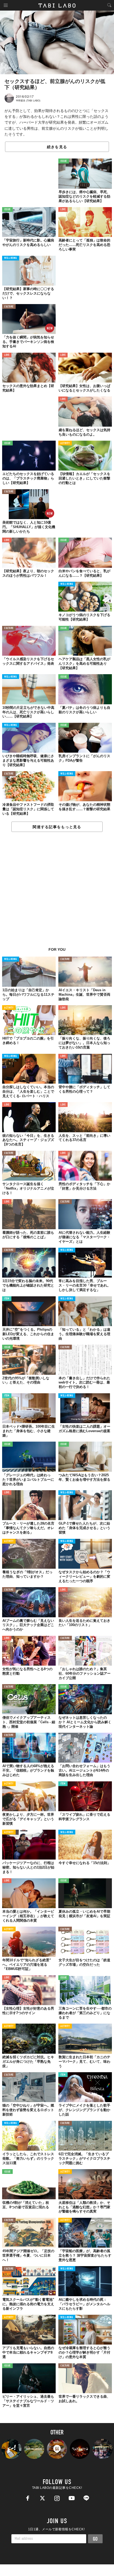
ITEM (7, 1299)
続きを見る (57, 147)
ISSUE (64, 161)
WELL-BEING (11, 258)
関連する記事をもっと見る (57, 827)
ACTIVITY (65, 443)
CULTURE (9, 307)
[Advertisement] (57, 892)
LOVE (63, 210)
